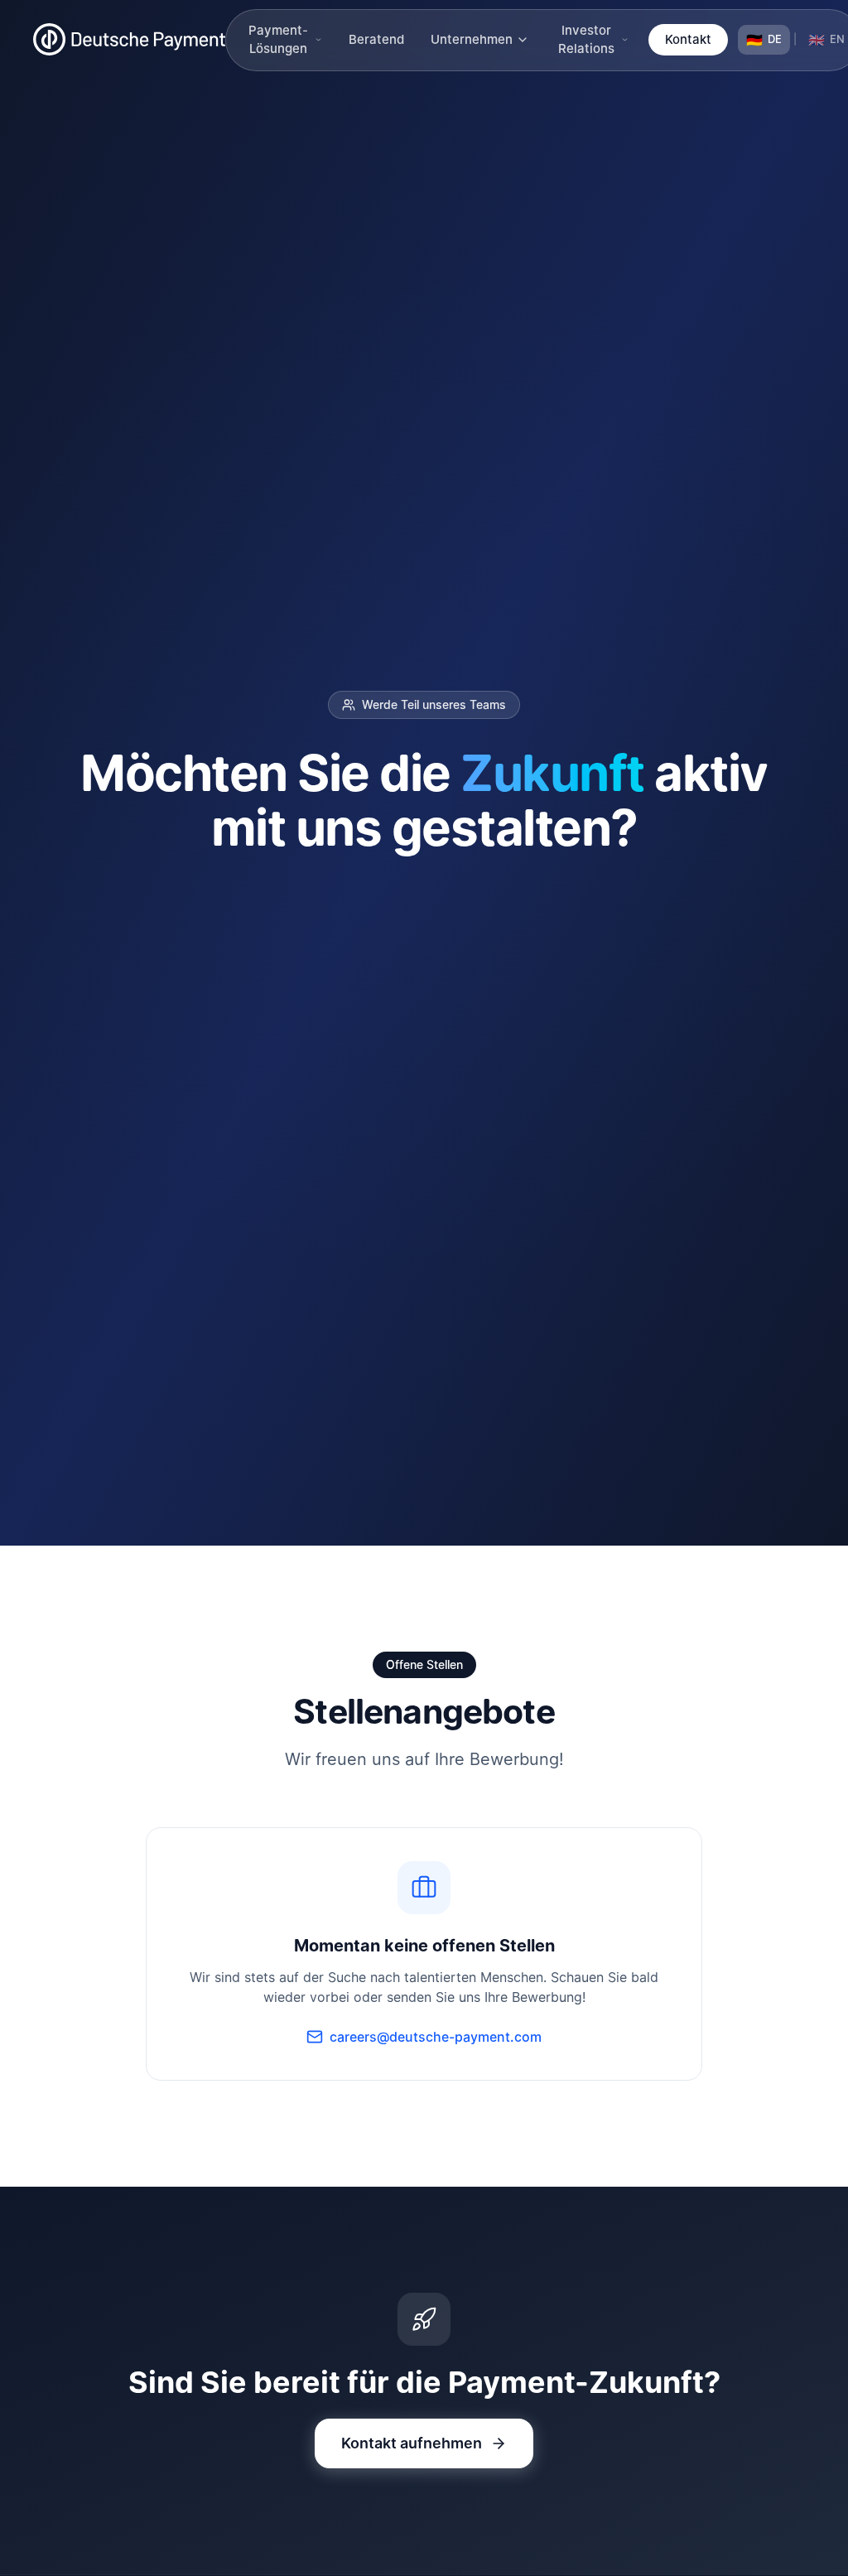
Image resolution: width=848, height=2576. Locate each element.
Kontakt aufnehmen (412, 2443)
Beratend (376, 39)
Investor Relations (586, 40)
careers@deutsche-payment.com (436, 2037)
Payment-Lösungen (278, 40)
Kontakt (688, 39)
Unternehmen (472, 39)
